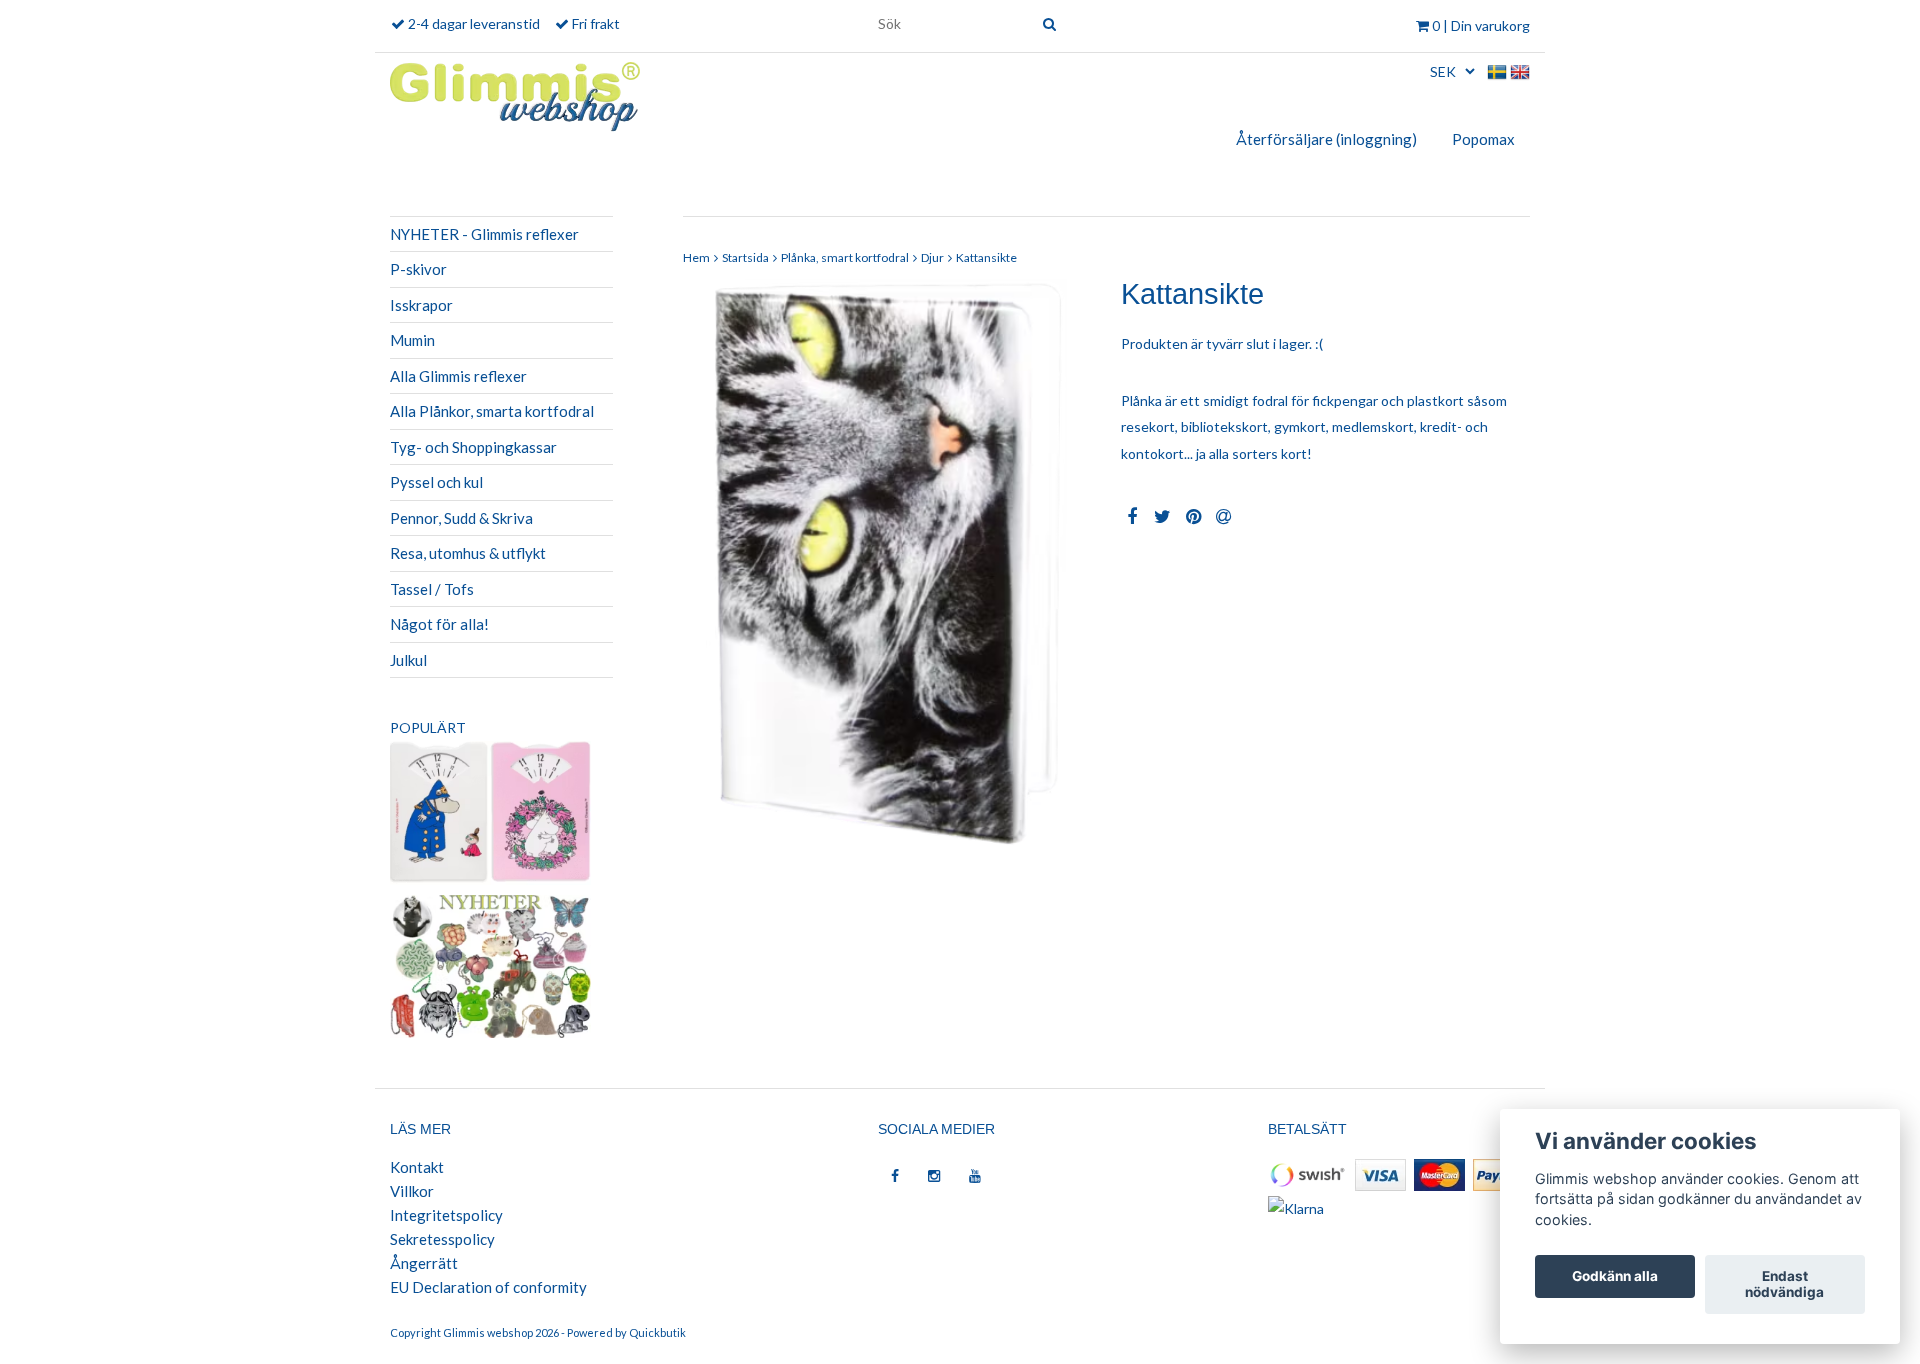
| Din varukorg (1481, 25)
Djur (932, 257)
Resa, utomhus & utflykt (468, 553)
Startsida (745, 257)
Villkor (412, 1191)
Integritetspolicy (446, 1215)
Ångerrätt (424, 1263)
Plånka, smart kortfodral (845, 257)
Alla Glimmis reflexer (458, 376)
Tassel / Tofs (432, 589)
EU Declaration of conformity (488, 1287)
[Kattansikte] (887, 565)
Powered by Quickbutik (626, 1332)
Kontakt (417, 1167)
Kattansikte (986, 257)
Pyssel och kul (436, 482)
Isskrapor (421, 305)
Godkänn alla (1615, 1277)
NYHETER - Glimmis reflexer (484, 234)
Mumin (412, 340)
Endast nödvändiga (1784, 1285)
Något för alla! (439, 624)
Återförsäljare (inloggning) (1326, 139)
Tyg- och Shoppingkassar (473, 447)
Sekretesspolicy (442, 1239)
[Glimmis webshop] (515, 92)
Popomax (1483, 139)
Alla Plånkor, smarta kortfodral (492, 411)
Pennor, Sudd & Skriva (461, 518)
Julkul (408, 660)
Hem (696, 257)
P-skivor (418, 269)
